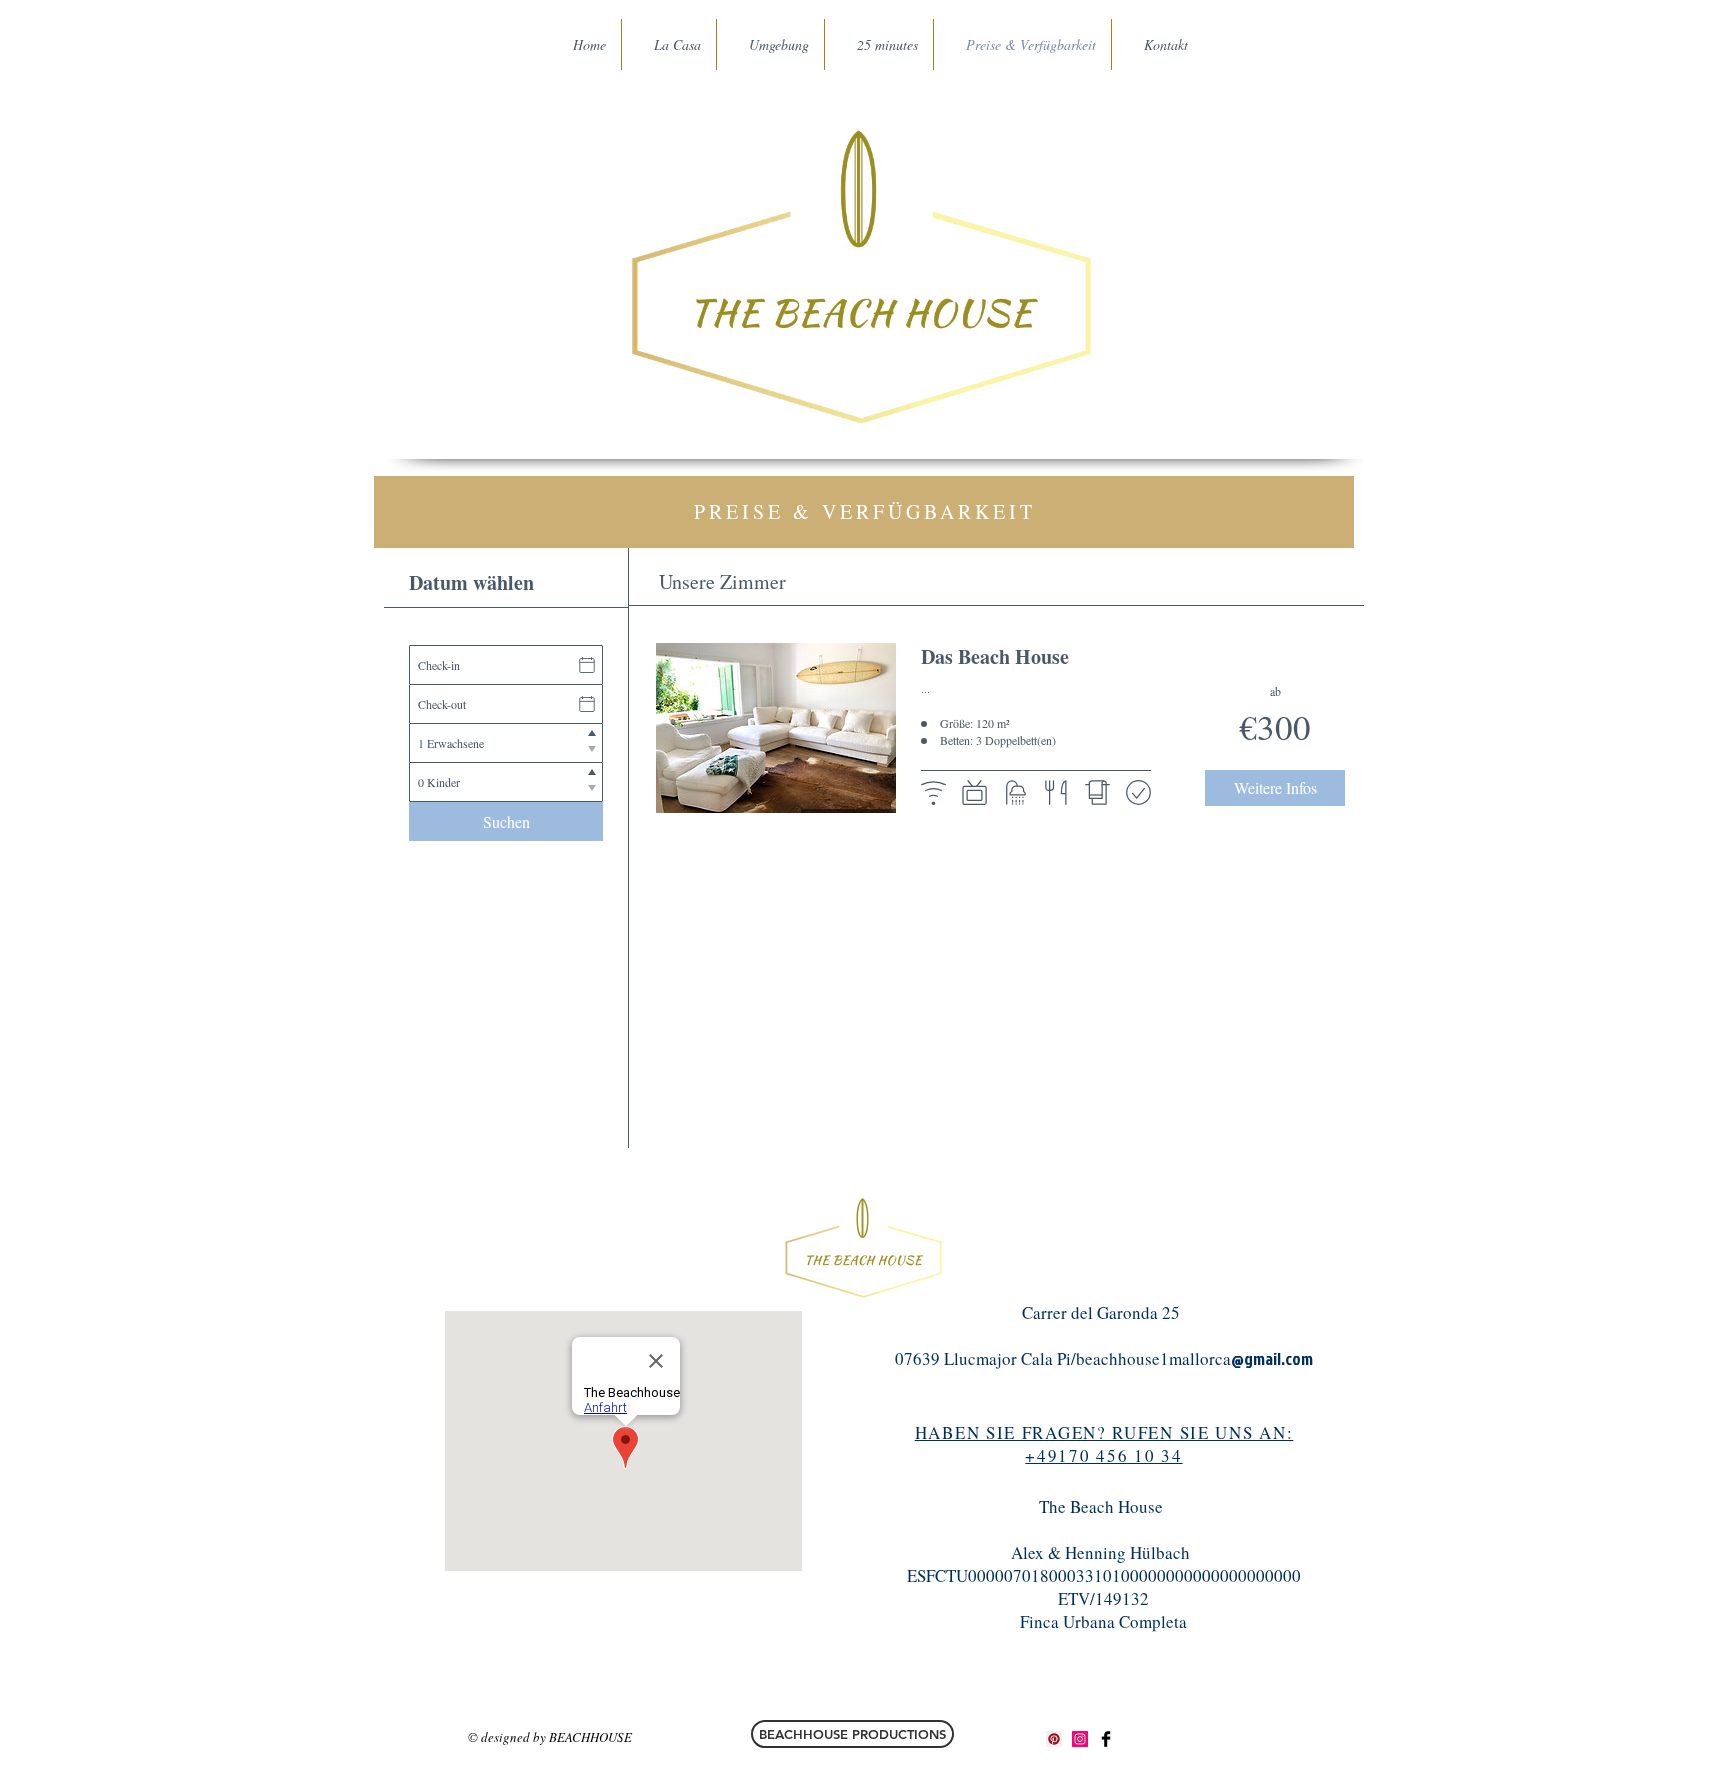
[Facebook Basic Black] (1106, 1739)
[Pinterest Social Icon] (1054, 1739)
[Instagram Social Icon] (1080, 1739)
